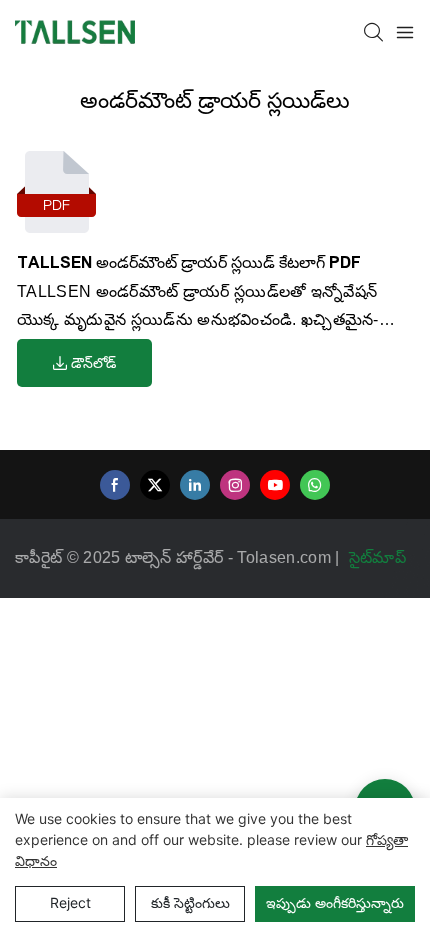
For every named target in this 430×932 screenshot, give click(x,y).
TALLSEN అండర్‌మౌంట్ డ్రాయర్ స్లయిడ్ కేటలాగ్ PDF (189, 262)
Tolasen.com (286, 557)
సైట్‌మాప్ (380, 557)
